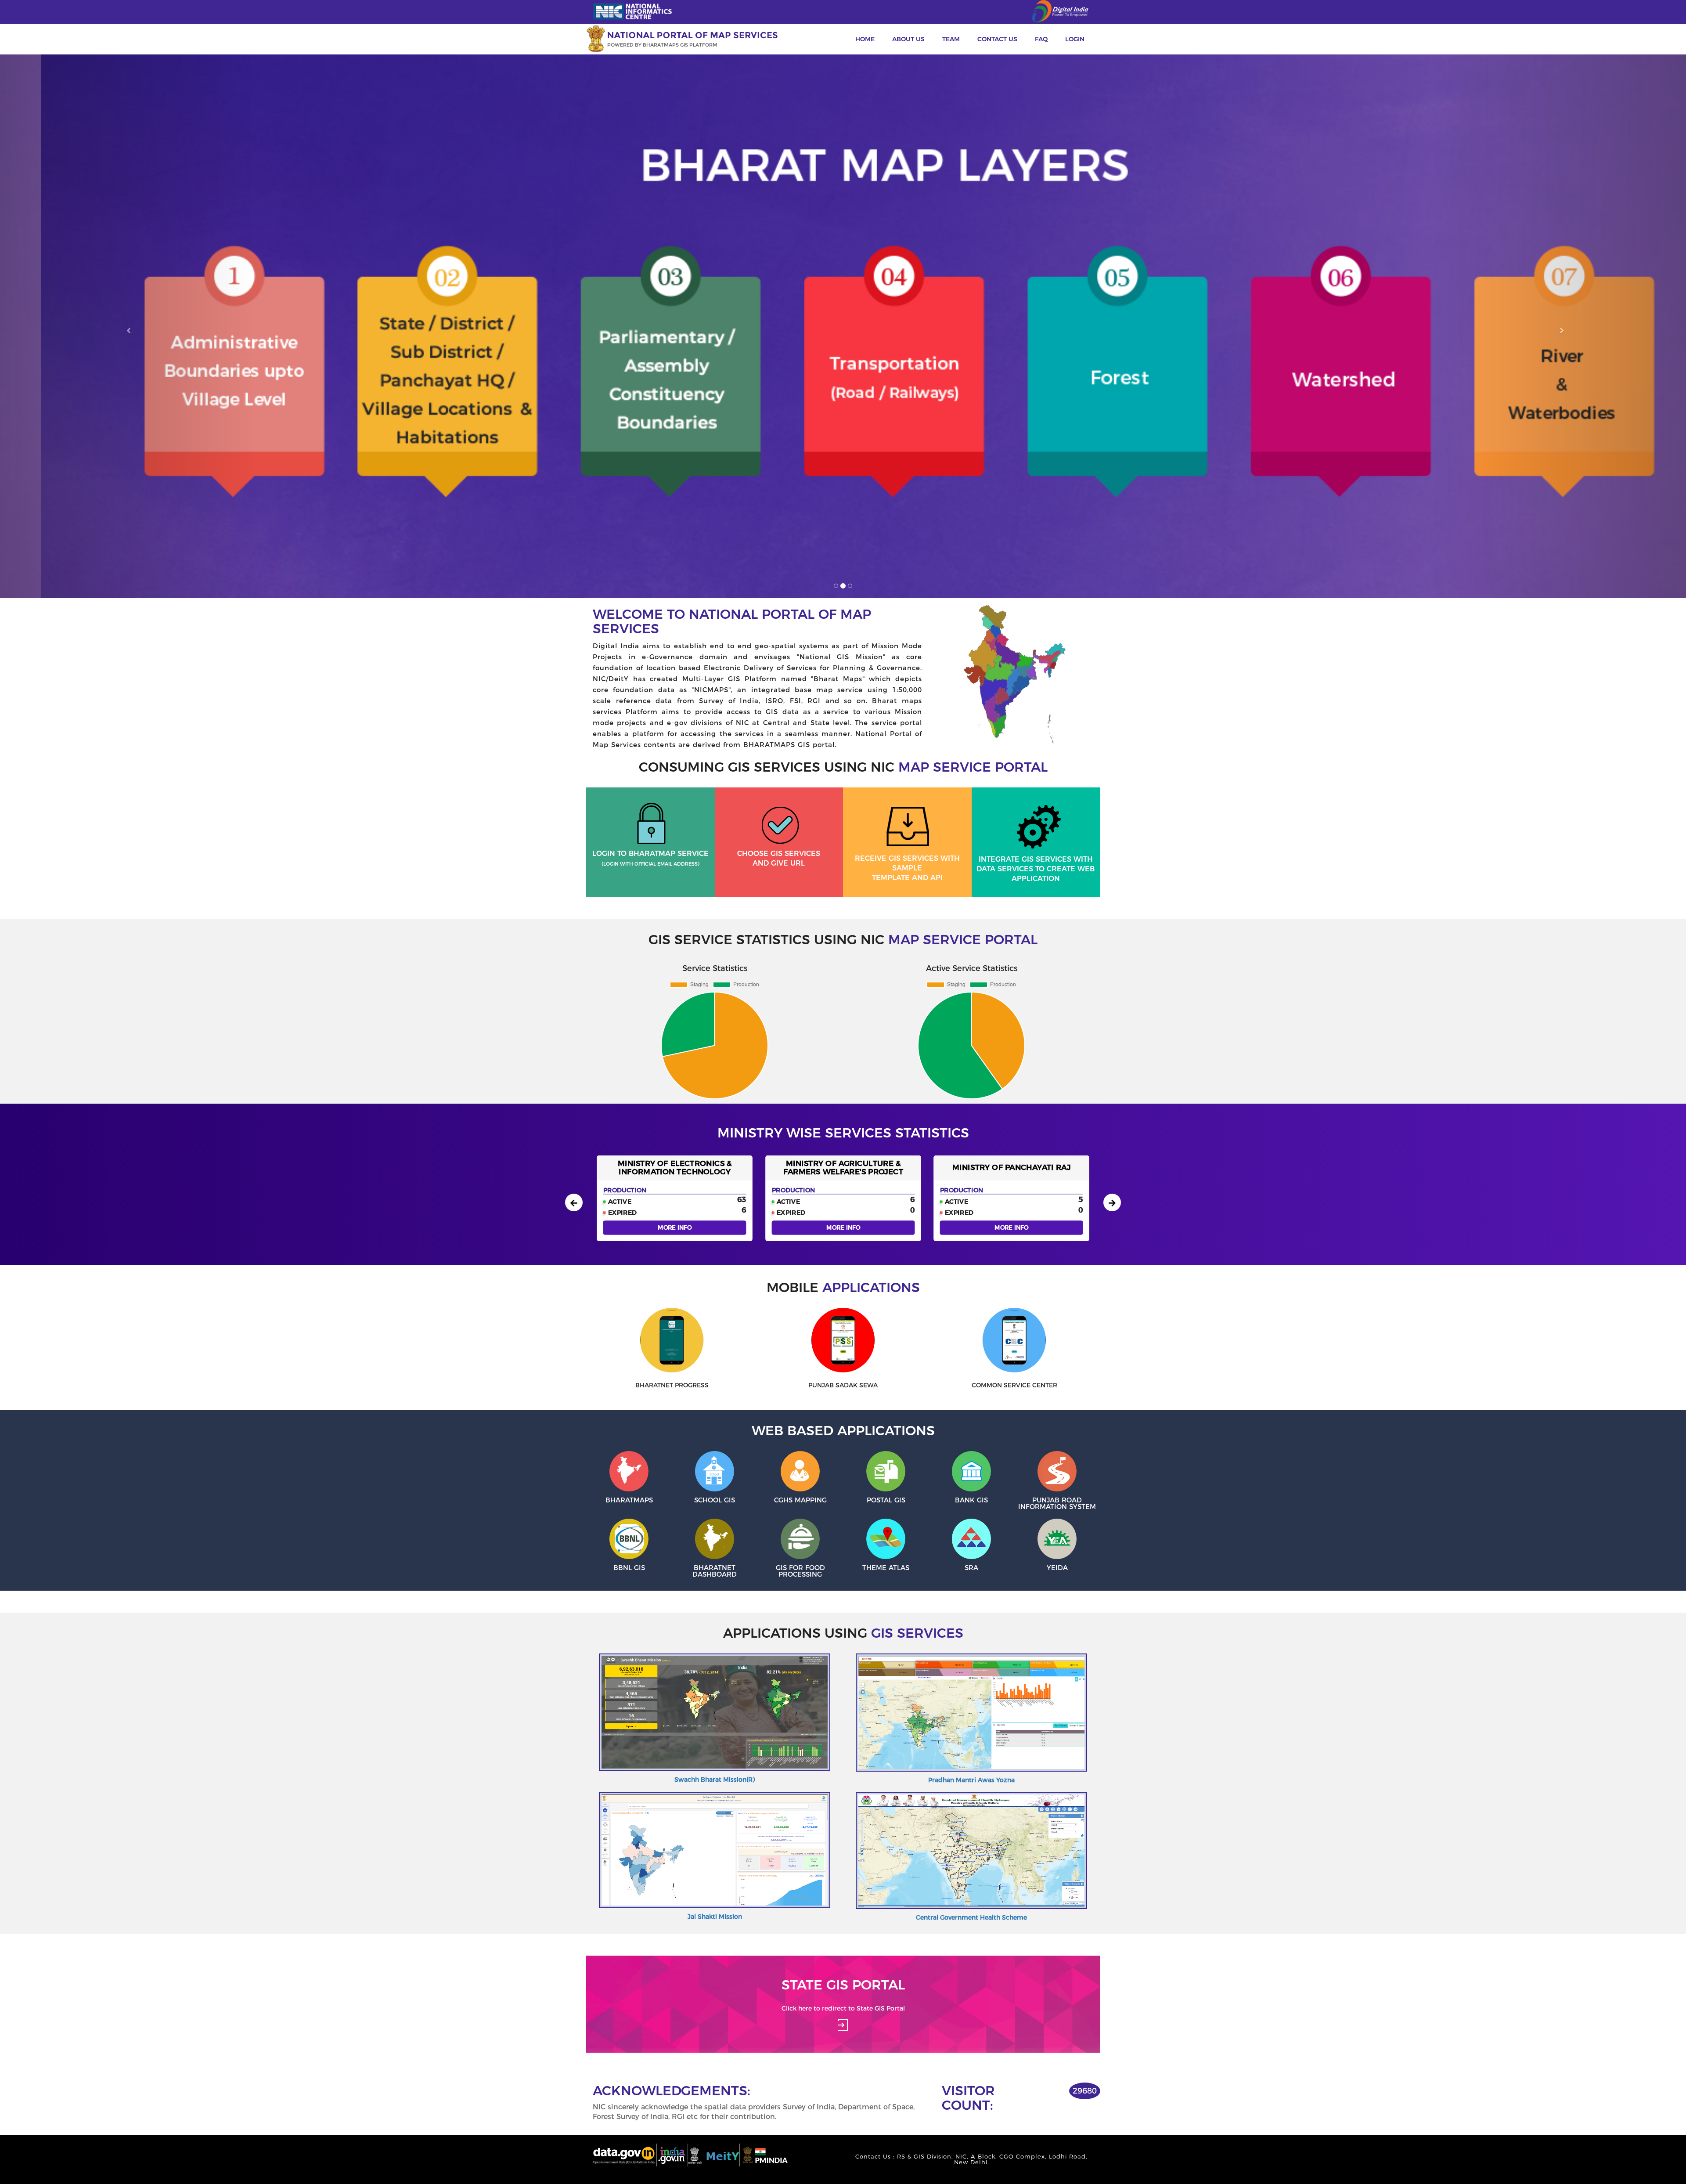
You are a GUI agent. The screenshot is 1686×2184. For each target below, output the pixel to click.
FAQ (1041, 39)
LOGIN (1075, 39)
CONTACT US (997, 39)
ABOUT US (908, 39)
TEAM (951, 39)
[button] (126, 326)
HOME (865, 39)
